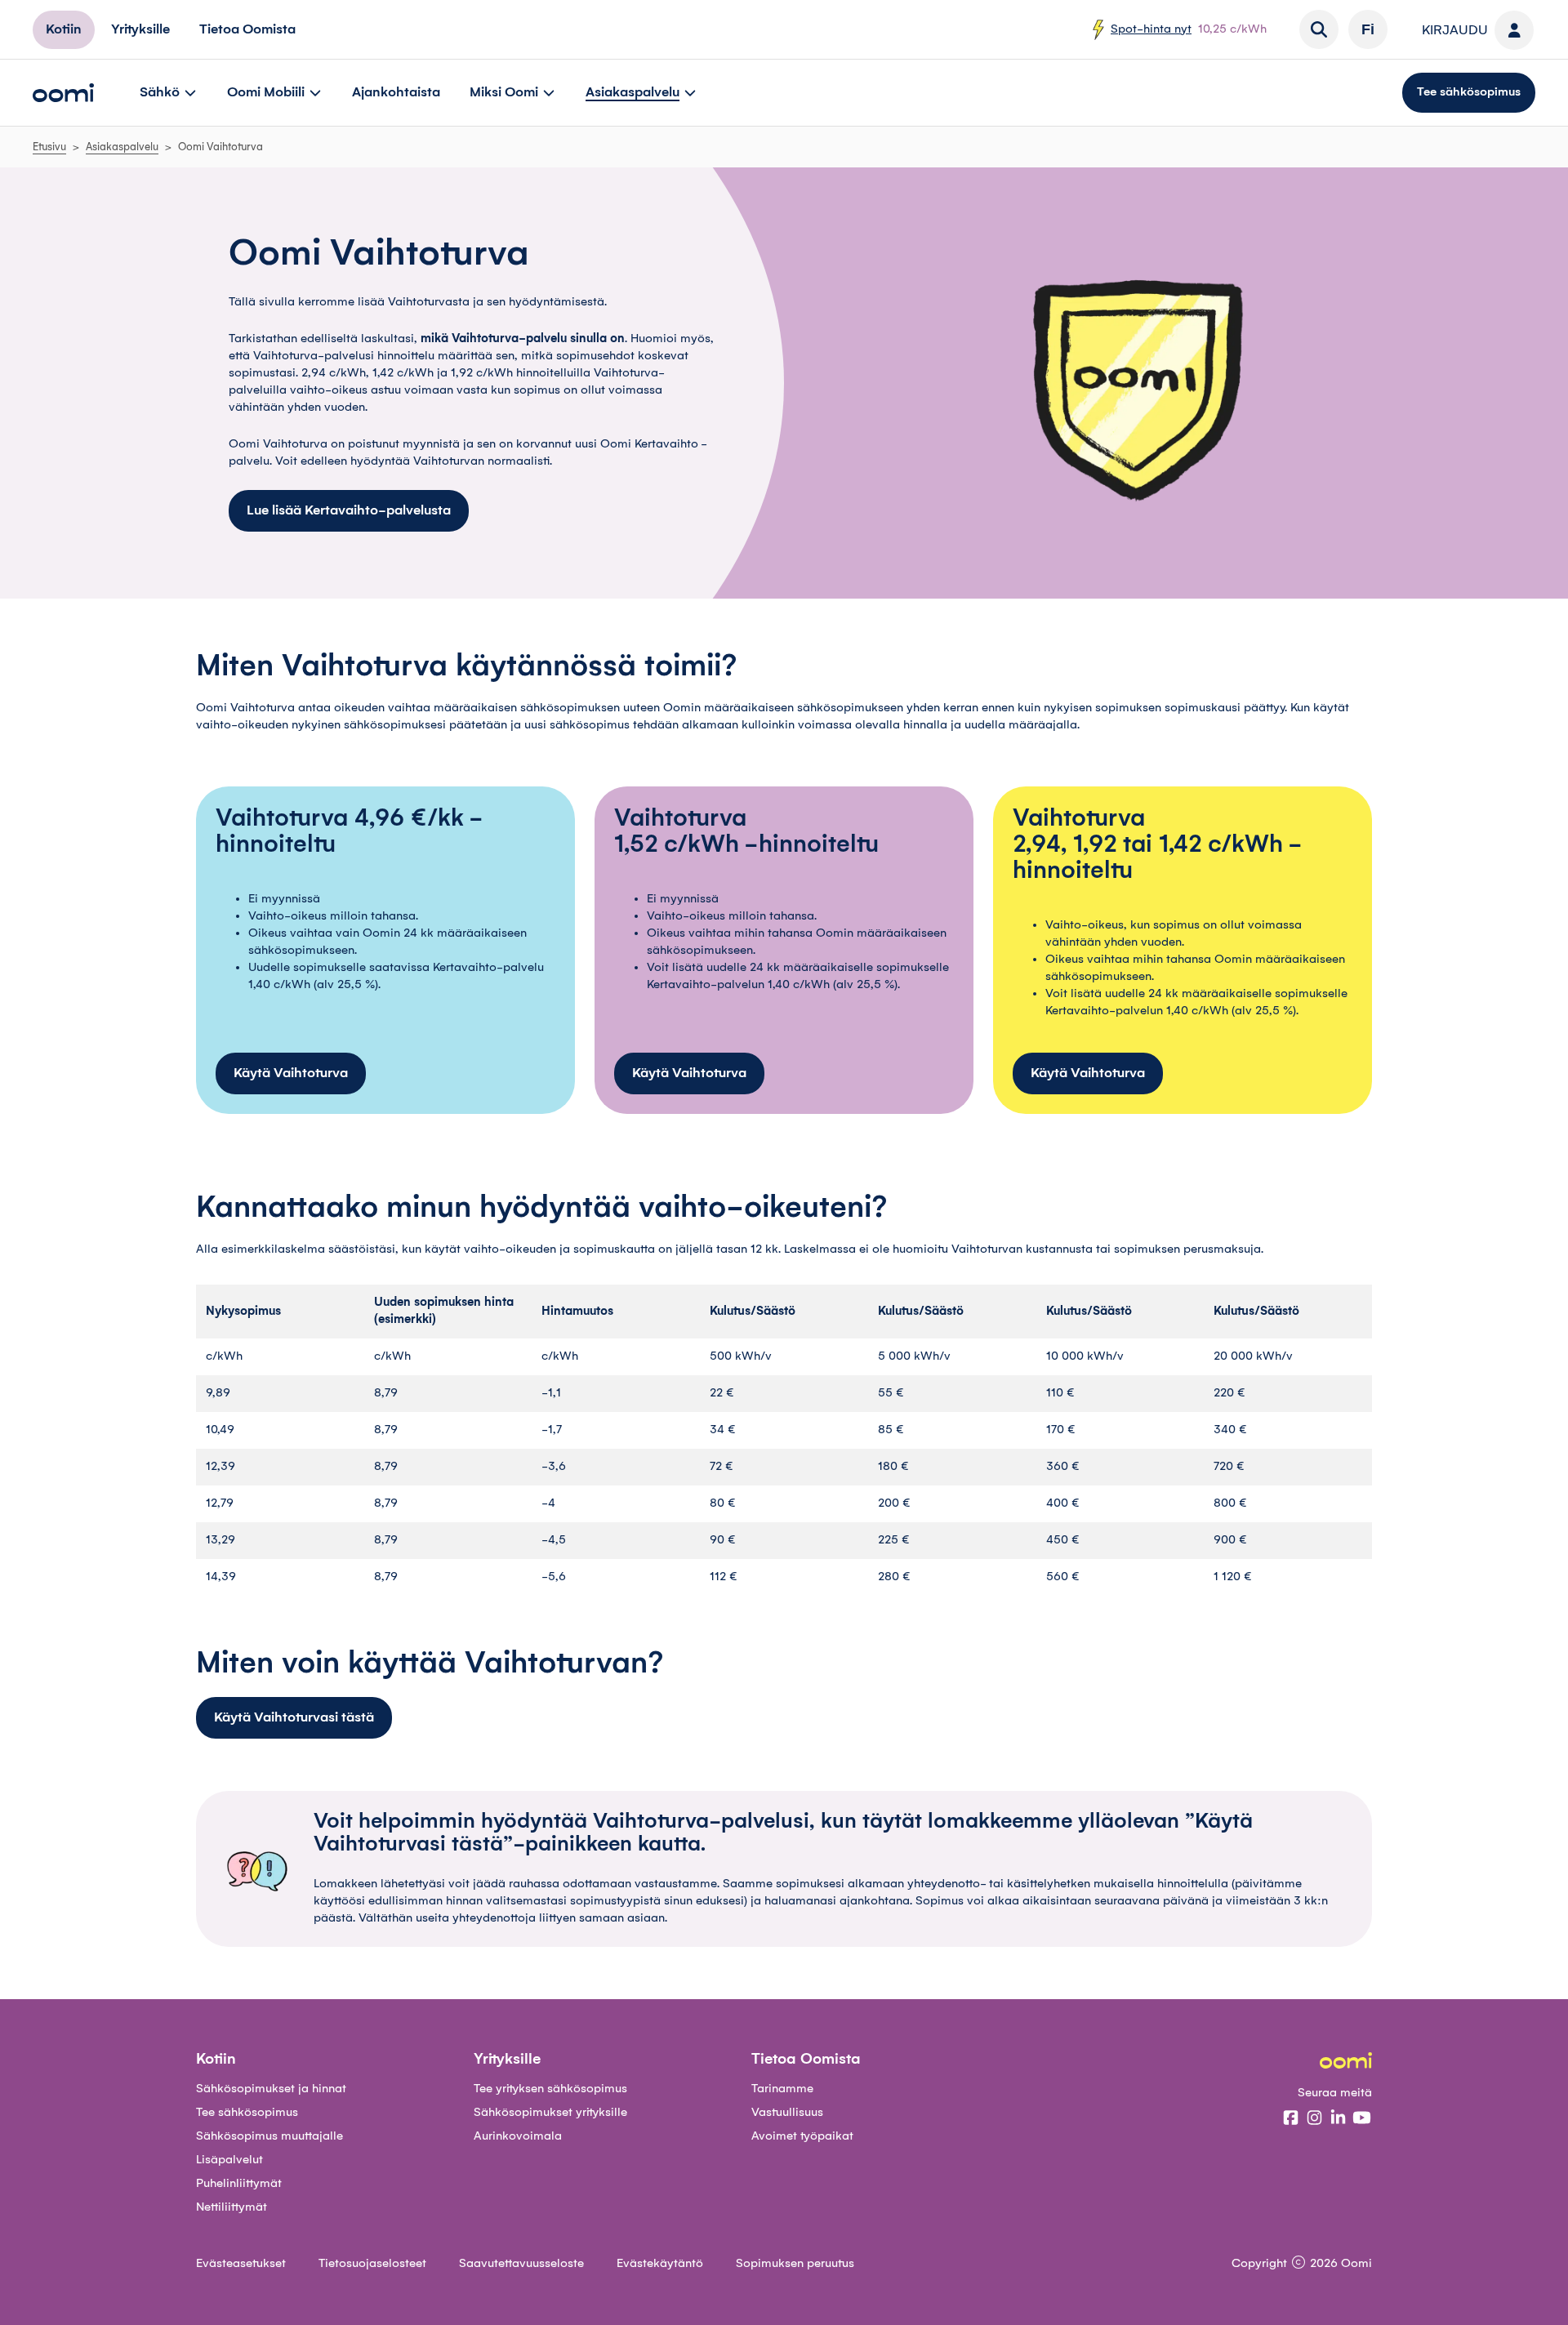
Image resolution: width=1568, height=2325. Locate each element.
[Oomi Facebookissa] (1291, 2119)
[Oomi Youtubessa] (1362, 2119)
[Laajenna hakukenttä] (1319, 29)
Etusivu (49, 147)
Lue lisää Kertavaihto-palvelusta (349, 510)
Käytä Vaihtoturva (291, 1073)
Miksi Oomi (504, 92)
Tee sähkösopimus (1469, 92)
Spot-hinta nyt (1151, 29)
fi (1368, 29)
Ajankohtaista (396, 92)
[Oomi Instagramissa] (1314, 2119)
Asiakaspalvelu (633, 92)
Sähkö (160, 92)
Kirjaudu (1455, 30)
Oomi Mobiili (266, 92)
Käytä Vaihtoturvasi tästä (294, 1717)
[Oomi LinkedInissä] (1338, 2119)
